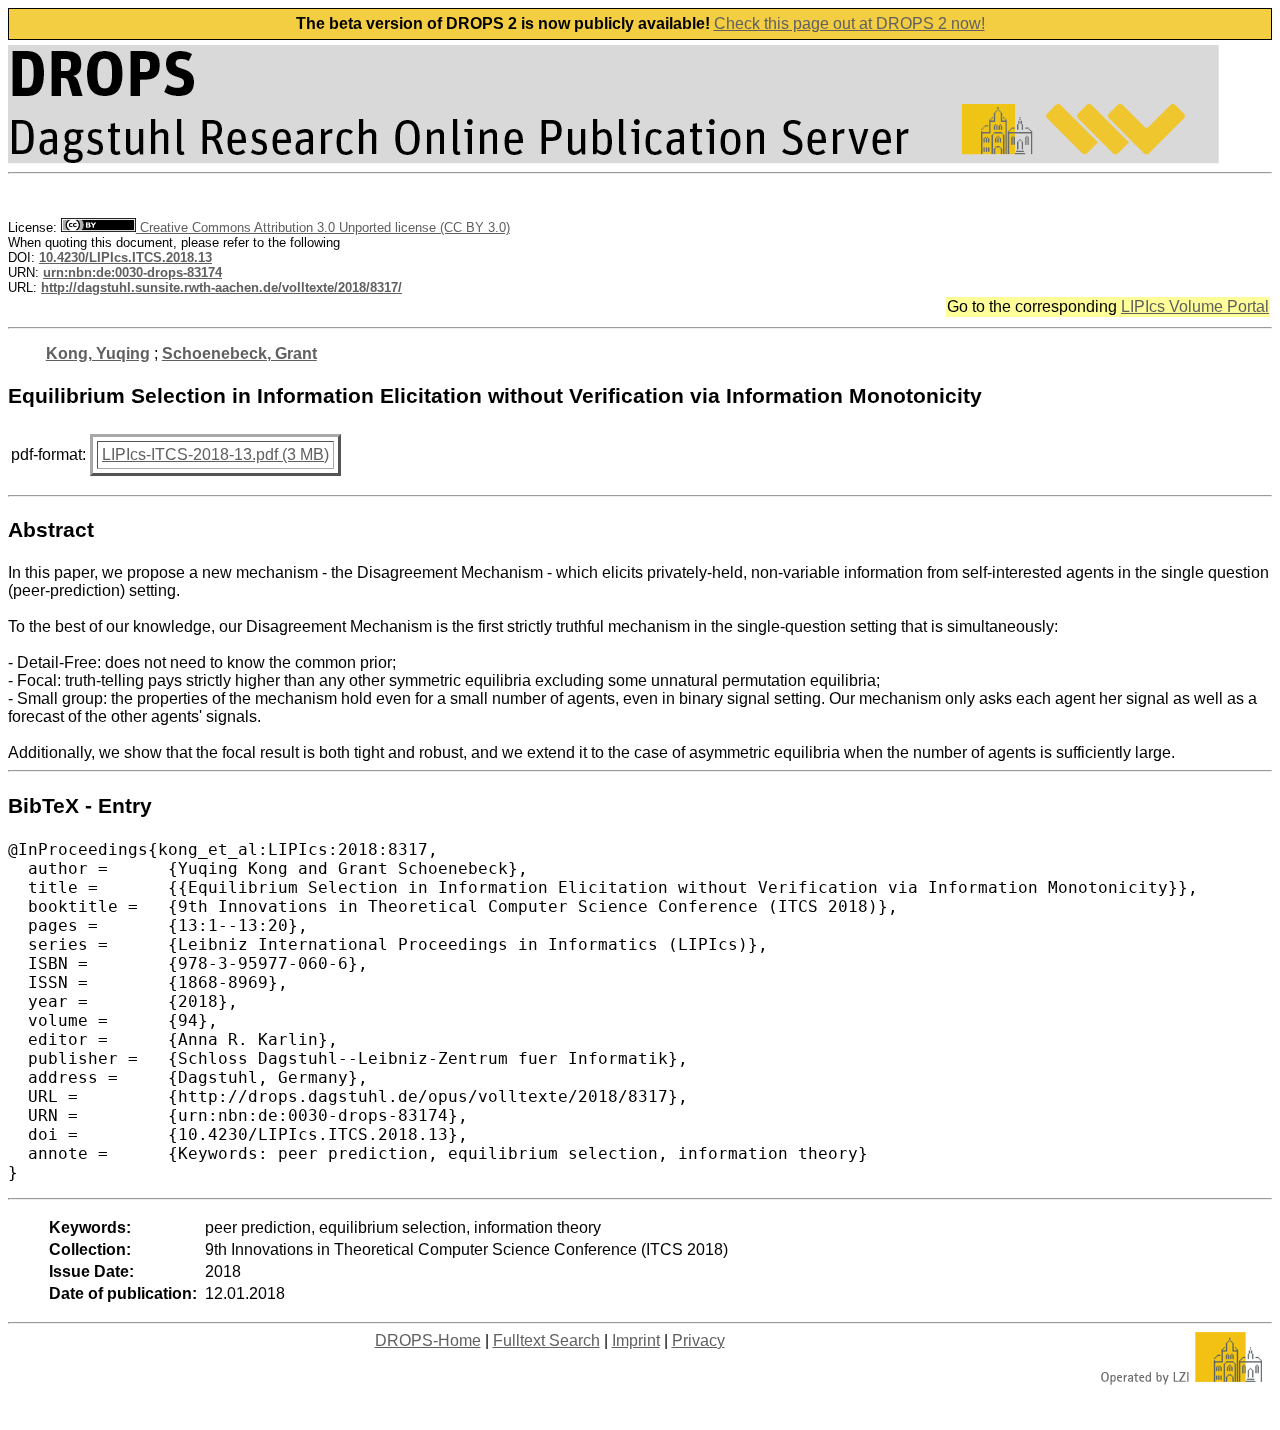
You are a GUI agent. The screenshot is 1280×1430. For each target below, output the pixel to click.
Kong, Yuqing (98, 353)
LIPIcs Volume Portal (1195, 306)
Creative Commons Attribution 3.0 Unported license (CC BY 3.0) (323, 227)
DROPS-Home (428, 1340)
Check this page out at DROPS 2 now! (849, 23)
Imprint (636, 1340)
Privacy (698, 1340)
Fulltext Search (546, 1340)
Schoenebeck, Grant (239, 353)
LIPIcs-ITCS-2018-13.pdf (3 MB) (215, 454)
